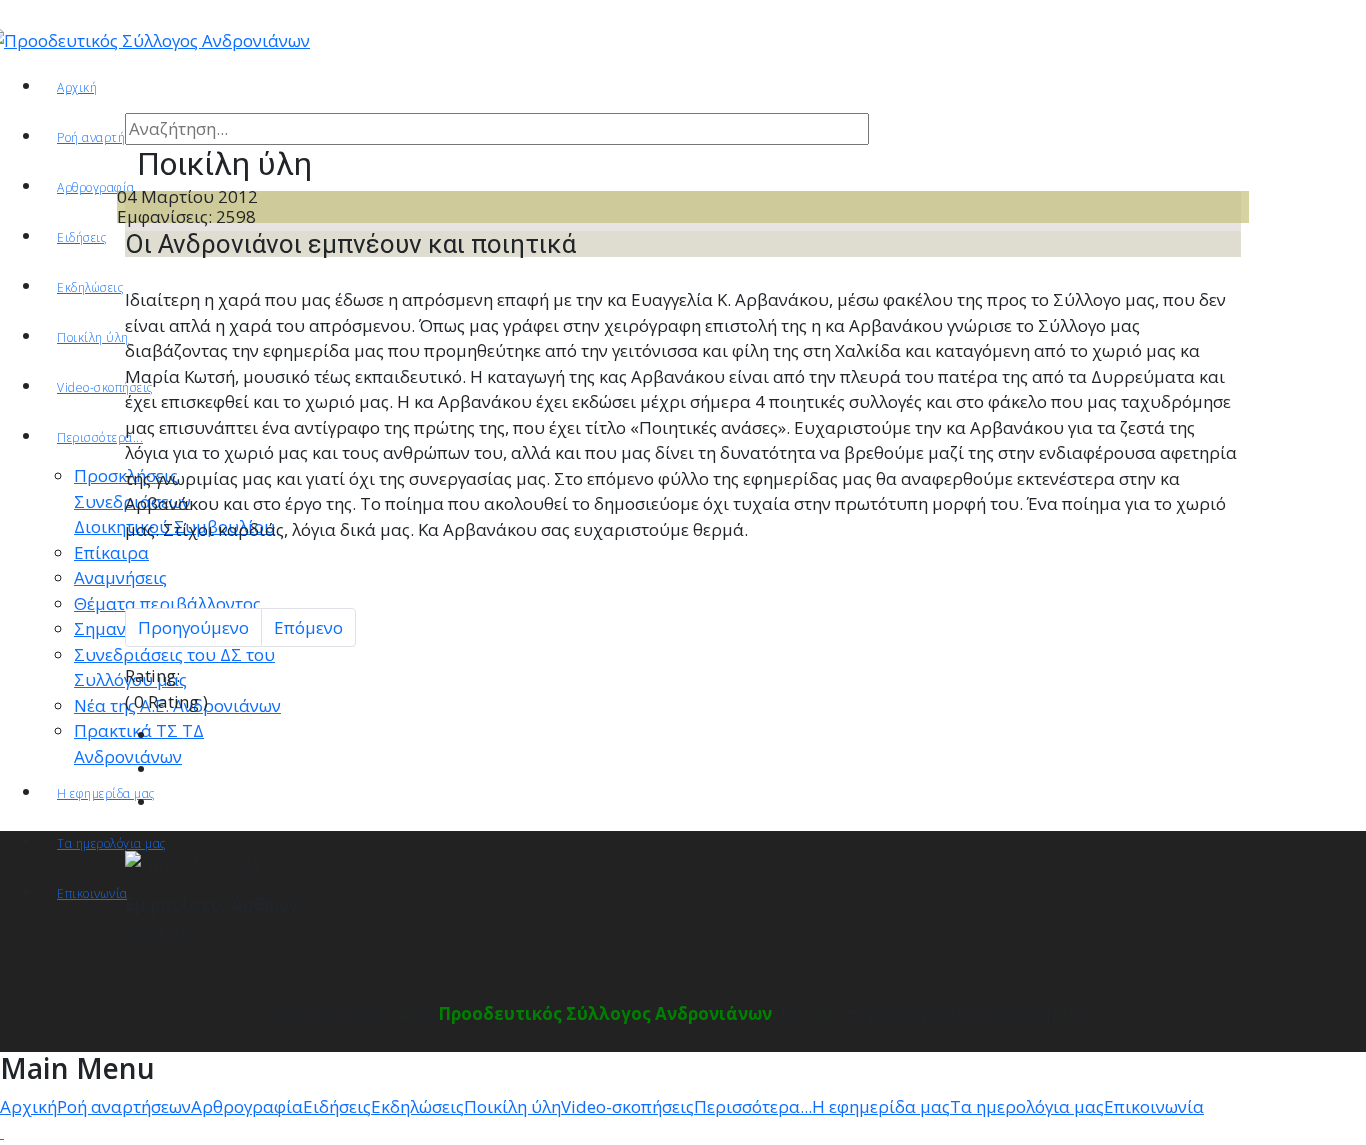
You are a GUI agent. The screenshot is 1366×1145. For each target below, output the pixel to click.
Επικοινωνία (92, 893)
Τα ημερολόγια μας (111, 843)
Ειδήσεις (81, 237)
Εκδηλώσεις (90, 287)
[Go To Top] (2, 1131)
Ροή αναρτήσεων (105, 137)
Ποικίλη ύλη (93, 337)
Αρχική (77, 87)
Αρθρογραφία (247, 1106)
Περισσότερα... (100, 437)
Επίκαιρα (111, 552)
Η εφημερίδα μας (106, 793)
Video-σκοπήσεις (105, 387)
